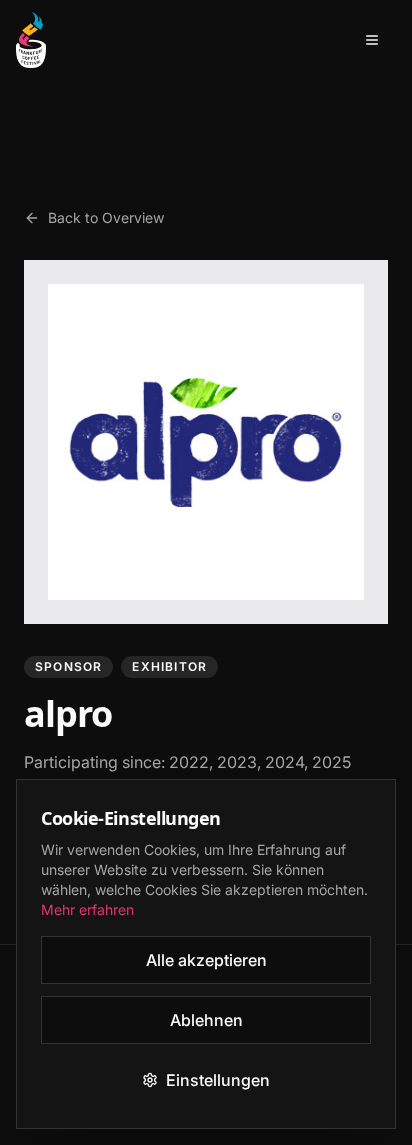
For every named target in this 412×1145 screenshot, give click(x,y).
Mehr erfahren (87, 909)
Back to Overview (106, 217)
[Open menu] (372, 40)
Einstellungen (218, 1080)
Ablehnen (206, 1020)
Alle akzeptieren (206, 960)
